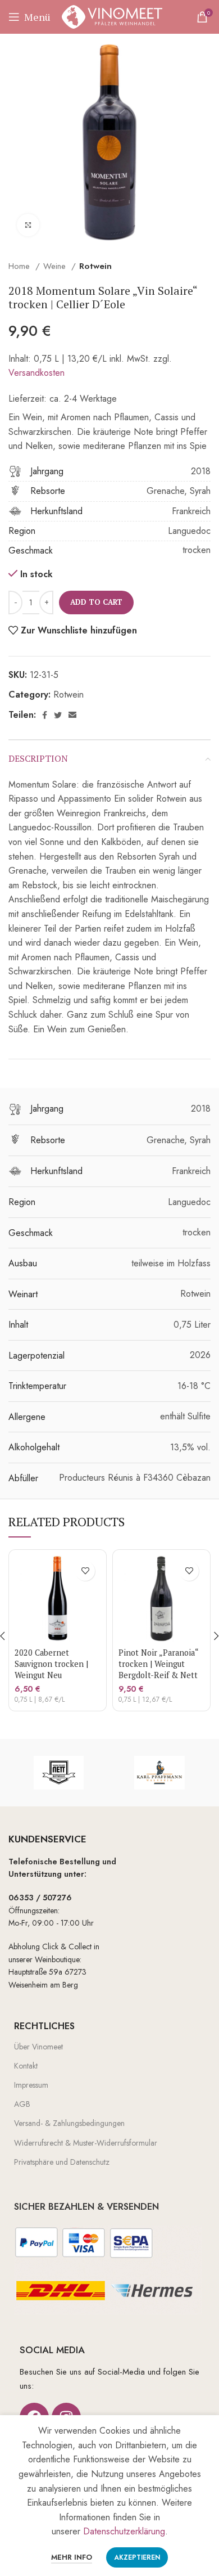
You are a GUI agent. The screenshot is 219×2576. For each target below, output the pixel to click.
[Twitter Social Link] (58, 715)
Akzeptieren (137, 2557)
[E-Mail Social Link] (72, 715)
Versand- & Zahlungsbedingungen (69, 2123)
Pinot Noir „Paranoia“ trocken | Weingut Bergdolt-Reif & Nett (158, 1664)
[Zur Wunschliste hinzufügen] (85, 1571)
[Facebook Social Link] (45, 715)
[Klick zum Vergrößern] (28, 225)
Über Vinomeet (38, 2047)
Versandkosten (36, 373)
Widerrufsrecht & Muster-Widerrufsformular (86, 2143)
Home (20, 266)
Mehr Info (72, 2557)
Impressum (31, 2085)
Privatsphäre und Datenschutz (62, 2162)
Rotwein (95, 266)
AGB (22, 2104)
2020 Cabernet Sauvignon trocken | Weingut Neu (51, 1664)
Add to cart (96, 602)
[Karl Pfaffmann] (159, 1773)
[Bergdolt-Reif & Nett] (59, 1773)
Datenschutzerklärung (124, 2531)
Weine (56, 266)
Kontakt (26, 2066)
